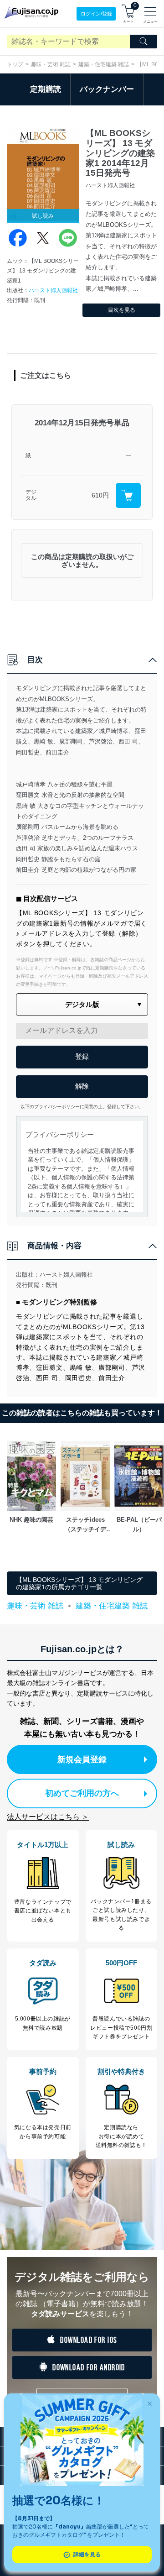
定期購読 (46, 89)
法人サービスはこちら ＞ (48, 1817)
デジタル (31, 495)
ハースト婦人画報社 (53, 290)
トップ (15, 64)
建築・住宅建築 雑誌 (104, 64)
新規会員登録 (82, 1759)
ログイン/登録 (96, 14)
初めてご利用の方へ (82, 1793)
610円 (100, 495)
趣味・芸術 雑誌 (51, 64)
